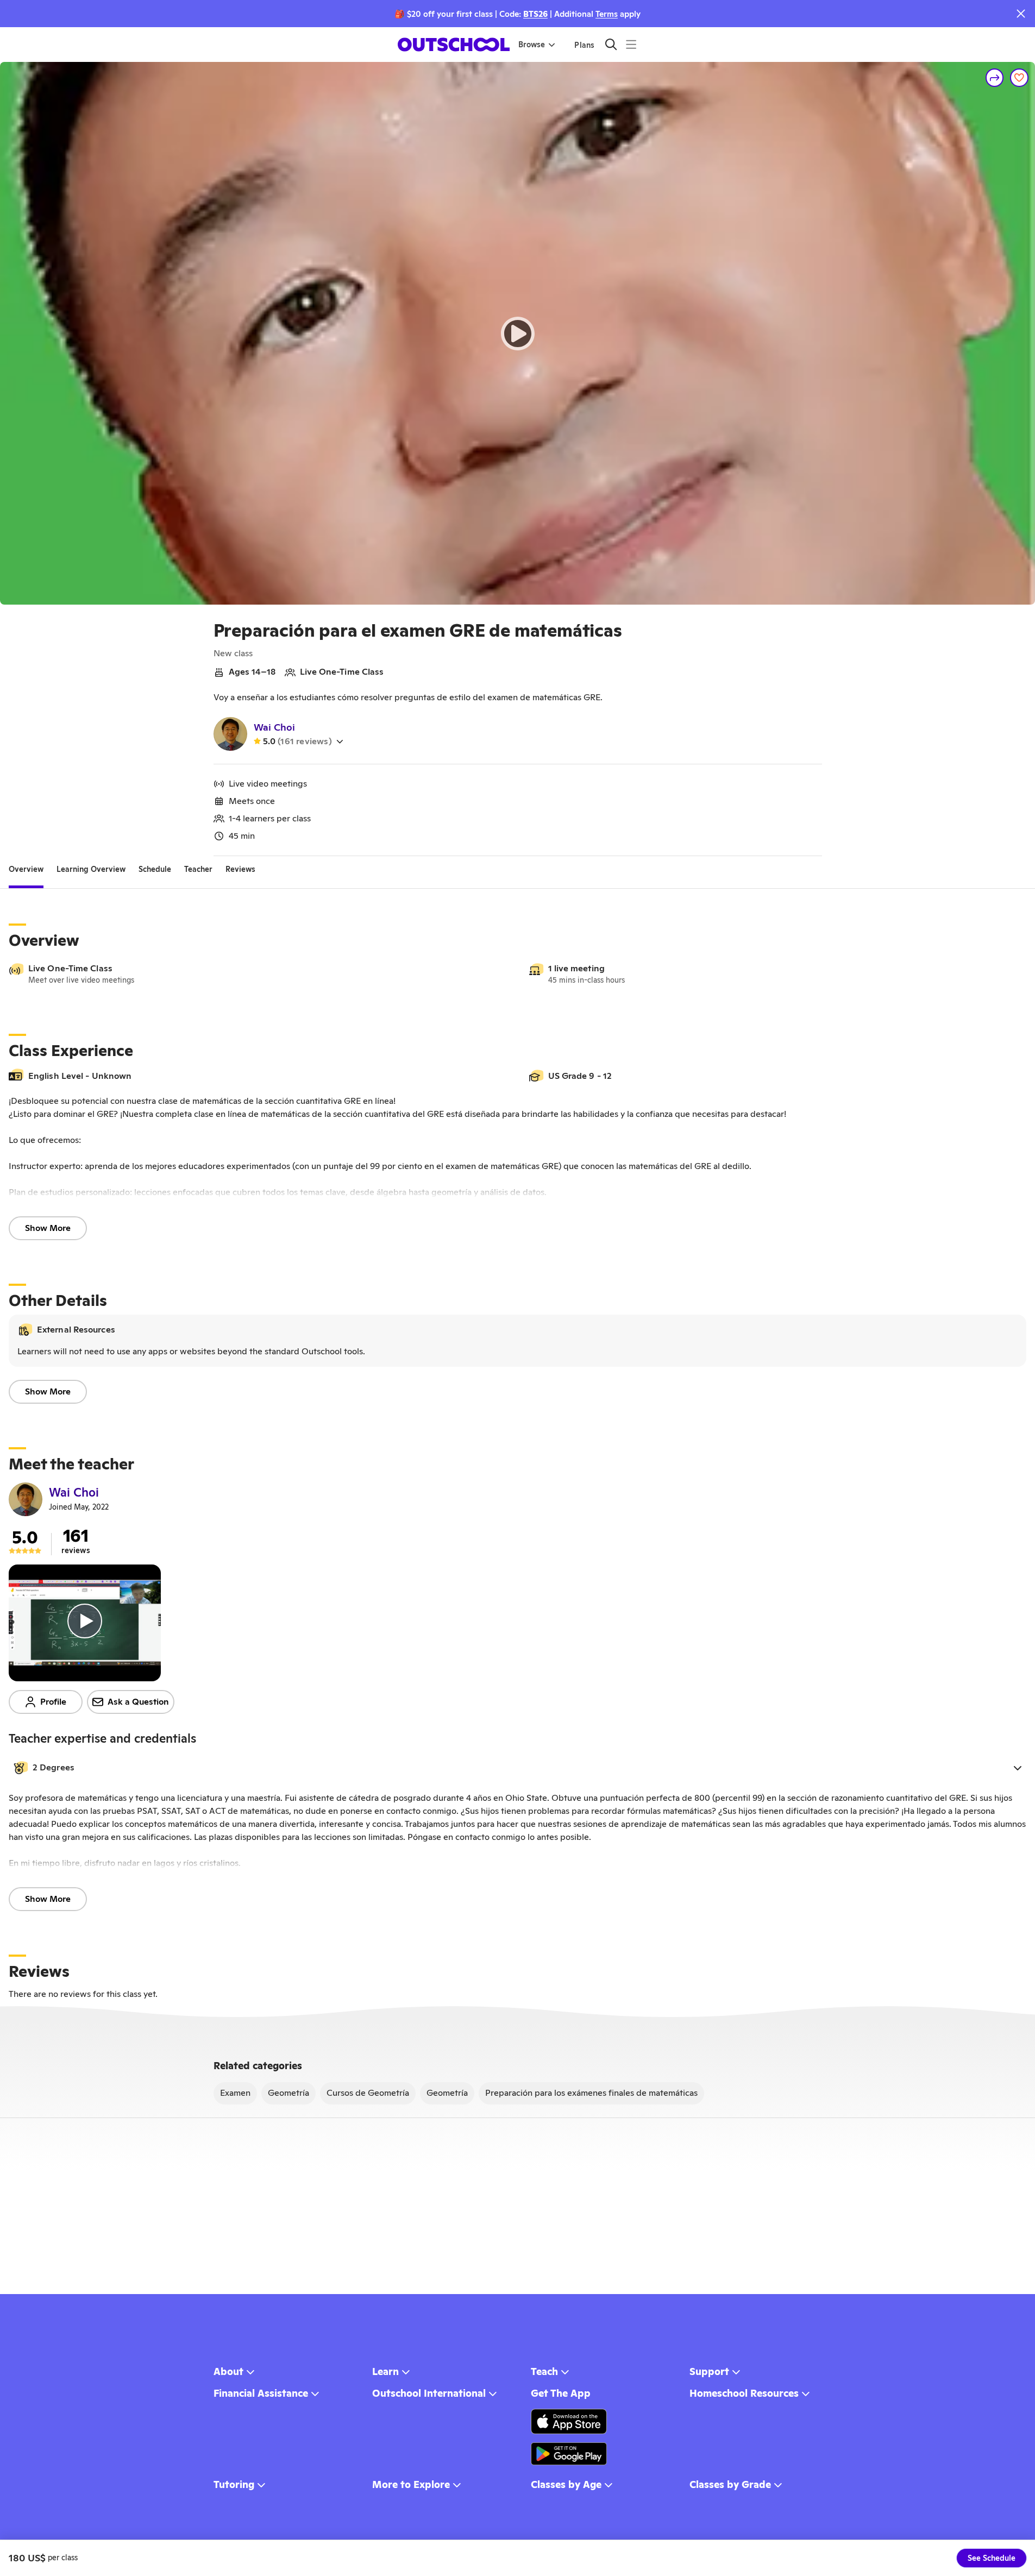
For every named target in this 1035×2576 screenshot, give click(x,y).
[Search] (611, 44)
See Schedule (992, 2558)
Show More (48, 1228)
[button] (517, 1768)
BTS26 (535, 14)
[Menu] (631, 44)
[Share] (995, 78)
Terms (607, 14)
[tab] (26, 869)
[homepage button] (454, 45)
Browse (532, 45)
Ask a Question (138, 1702)
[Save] (1019, 78)
